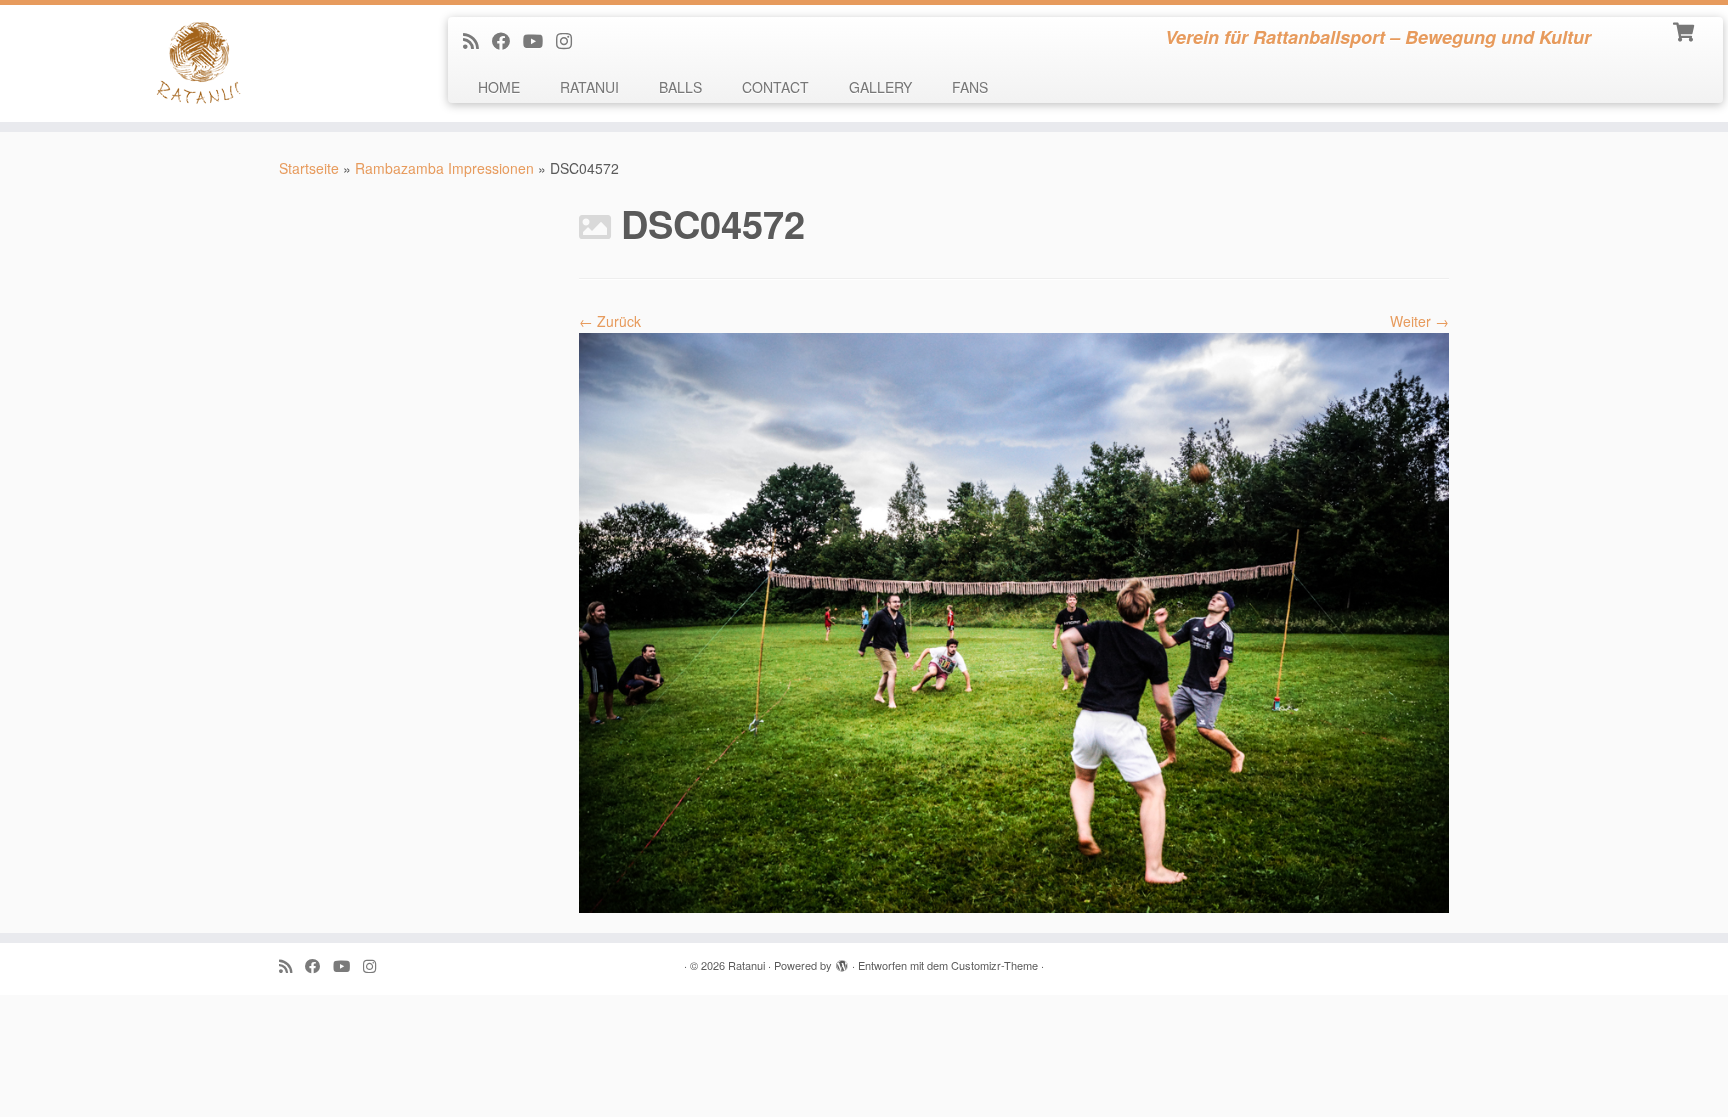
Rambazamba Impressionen (444, 168)
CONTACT (775, 87)
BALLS (680, 87)
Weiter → (1419, 321)
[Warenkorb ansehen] (1685, 30)
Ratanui (746, 965)
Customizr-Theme (994, 965)
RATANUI (589, 87)
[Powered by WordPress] (842, 961)
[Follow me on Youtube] (539, 40)
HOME (499, 87)
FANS (970, 87)
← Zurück (610, 321)
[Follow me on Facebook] (507, 40)
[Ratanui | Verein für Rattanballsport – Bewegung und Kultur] (199, 63)
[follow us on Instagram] (570, 40)
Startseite (309, 168)
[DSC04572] (1014, 621)
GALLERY (880, 87)
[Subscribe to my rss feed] (477, 40)
